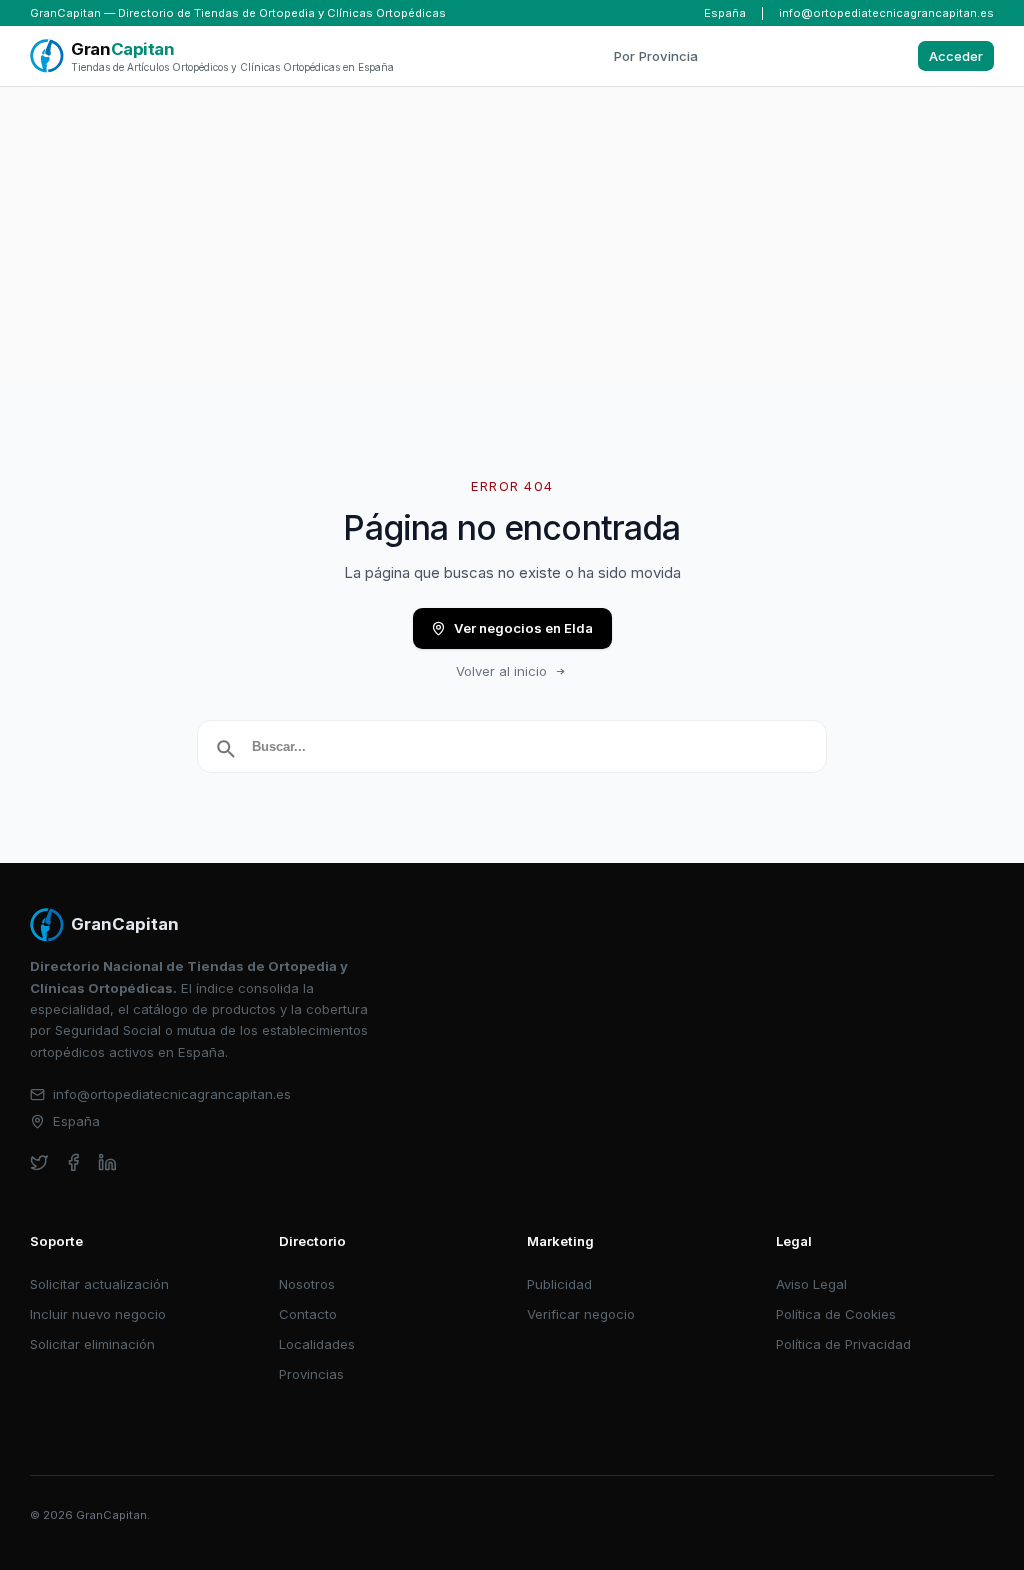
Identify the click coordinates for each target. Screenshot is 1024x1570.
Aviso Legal (811, 1284)
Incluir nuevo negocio (98, 1314)
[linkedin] (107, 1162)
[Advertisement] (512, 237)
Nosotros (307, 1284)
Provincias (311, 1374)
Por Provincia (656, 56)
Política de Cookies (836, 1314)
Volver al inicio (501, 671)
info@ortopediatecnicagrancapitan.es (886, 13)
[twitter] (39, 1162)
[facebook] (73, 1162)
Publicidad (559, 1284)
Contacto (308, 1314)
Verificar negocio (581, 1314)
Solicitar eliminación (92, 1344)
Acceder (956, 56)
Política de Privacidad (843, 1344)
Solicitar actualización (99, 1284)
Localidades (317, 1344)
